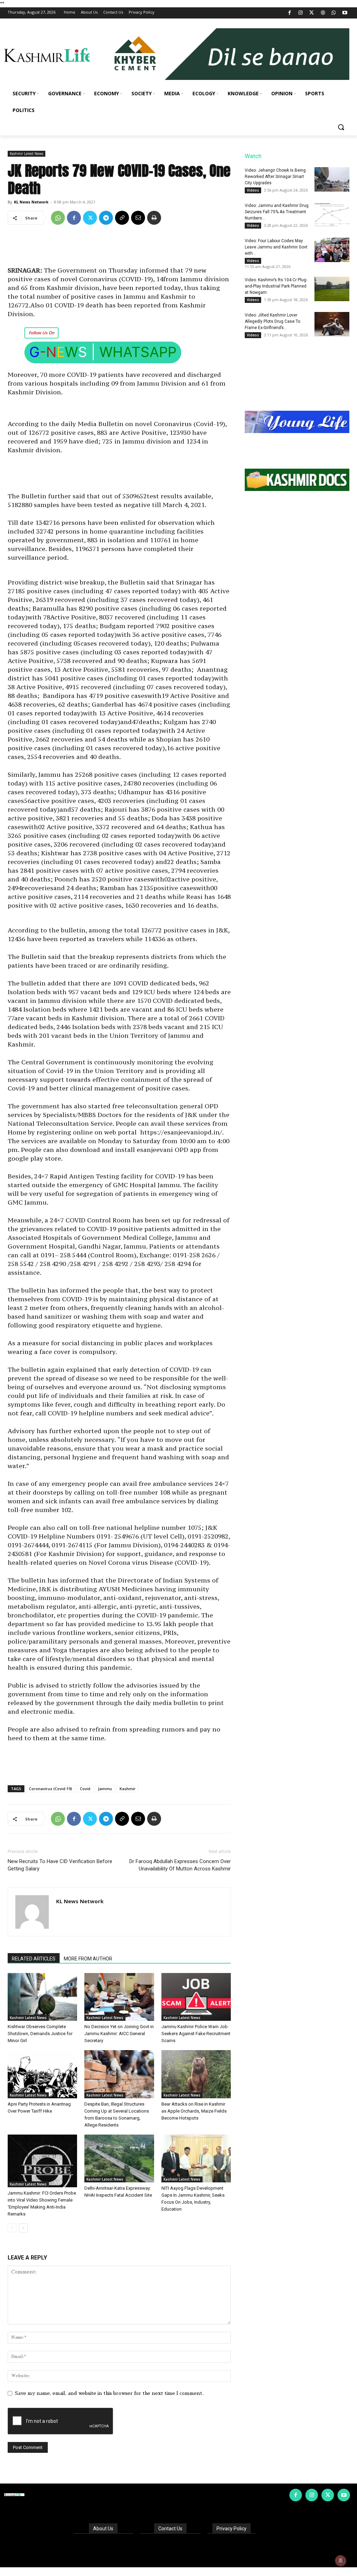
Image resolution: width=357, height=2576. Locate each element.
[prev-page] (12, 2228)
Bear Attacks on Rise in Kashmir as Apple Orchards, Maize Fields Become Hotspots (194, 2111)
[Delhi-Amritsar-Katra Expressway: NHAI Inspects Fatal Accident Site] (119, 2158)
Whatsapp (138, 352)
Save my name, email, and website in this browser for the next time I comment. (109, 2393)
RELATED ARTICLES (34, 1959)
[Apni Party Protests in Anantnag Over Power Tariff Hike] (42, 2074)
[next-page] (23, 2228)
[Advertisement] (119, 248)
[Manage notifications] (341, 2561)
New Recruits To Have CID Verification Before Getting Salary (60, 1865)
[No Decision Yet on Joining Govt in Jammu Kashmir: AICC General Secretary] (119, 1997)
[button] (341, 127)
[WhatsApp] (334, 13)
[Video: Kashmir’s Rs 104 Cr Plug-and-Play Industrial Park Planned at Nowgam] (332, 289)
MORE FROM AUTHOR (88, 1959)
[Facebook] (290, 13)
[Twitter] (312, 13)
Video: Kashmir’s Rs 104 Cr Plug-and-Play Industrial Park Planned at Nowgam (276, 286)
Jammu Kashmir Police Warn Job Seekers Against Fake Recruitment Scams (196, 2034)
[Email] (138, 218)
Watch (253, 156)
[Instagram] (301, 13)
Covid (85, 1789)
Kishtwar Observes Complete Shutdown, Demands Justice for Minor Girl (40, 2034)
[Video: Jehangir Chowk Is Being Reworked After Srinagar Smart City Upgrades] (332, 179)
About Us (103, 2529)
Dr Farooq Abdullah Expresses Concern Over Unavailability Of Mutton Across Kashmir (180, 1865)
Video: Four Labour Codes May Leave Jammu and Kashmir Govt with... (276, 247)
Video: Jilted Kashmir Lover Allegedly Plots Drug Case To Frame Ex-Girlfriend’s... (272, 321)
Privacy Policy (231, 2529)
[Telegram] (106, 218)
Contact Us (170, 2529)
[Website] (323, 13)
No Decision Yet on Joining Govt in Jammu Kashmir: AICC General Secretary (119, 2034)
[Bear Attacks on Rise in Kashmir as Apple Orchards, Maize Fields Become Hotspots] (196, 2074)
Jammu (105, 1789)
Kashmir (128, 1789)
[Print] (154, 218)
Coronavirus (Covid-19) (51, 1789)
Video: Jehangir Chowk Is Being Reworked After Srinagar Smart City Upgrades (275, 177)
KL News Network (31, 202)
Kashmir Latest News (26, 154)
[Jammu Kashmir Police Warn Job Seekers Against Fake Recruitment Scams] (196, 1997)
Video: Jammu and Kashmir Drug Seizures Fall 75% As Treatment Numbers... (277, 212)
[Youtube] (345, 13)
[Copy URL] (122, 218)
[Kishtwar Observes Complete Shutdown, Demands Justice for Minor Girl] (42, 1997)
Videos (253, 190)
